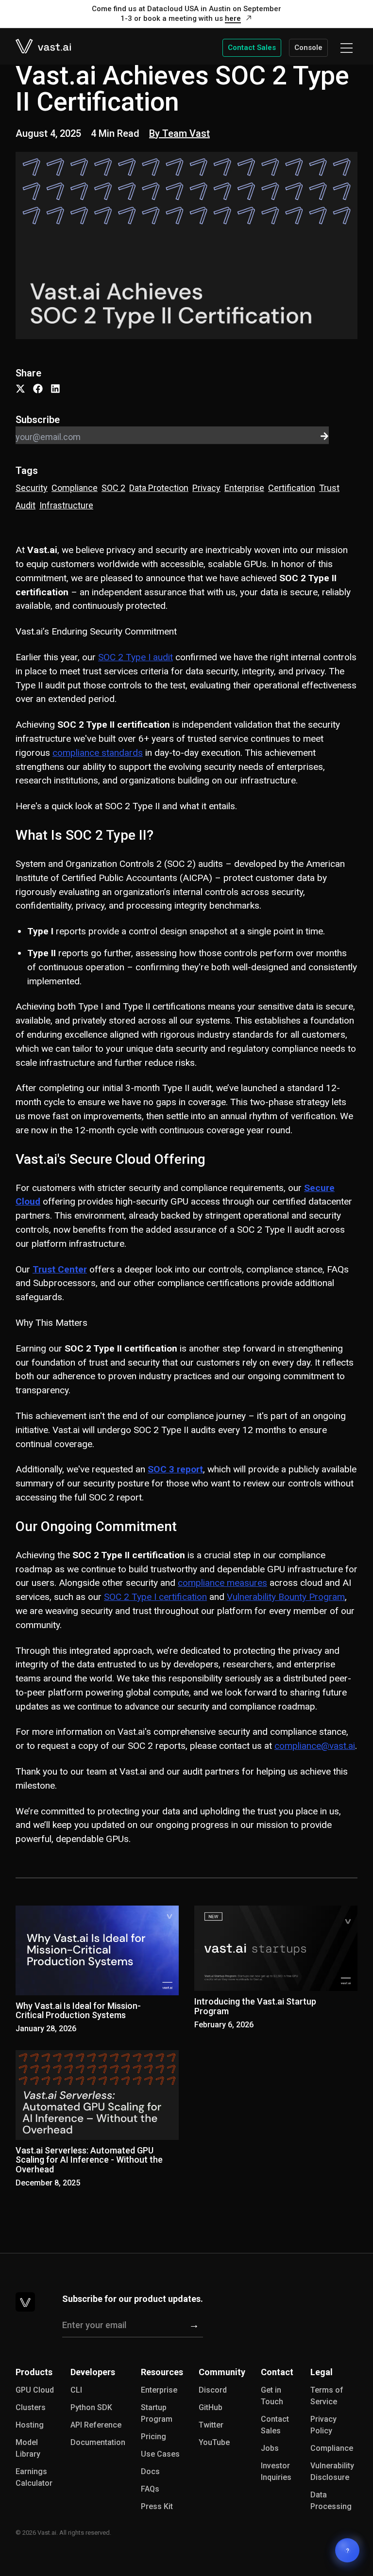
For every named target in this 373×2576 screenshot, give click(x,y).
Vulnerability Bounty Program (286, 1597)
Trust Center (60, 1269)
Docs (150, 2471)
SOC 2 (113, 488)
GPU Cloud (35, 2390)
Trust (329, 488)
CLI (76, 2390)
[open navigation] (347, 48)
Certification (292, 488)
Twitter (211, 2425)
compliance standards (98, 753)
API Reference (96, 2425)
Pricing (153, 2437)
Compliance (75, 488)
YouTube (214, 2442)
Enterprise (244, 488)
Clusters (31, 2407)
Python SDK (91, 2407)
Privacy (206, 488)
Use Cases (160, 2454)
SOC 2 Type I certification (155, 1597)
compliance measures (222, 1583)
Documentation (98, 2442)
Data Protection (159, 488)
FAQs (150, 2489)
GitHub (211, 2407)
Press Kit (157, 2506)
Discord (213, 2390)
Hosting (30, 2425)
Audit (25, 505)
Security (32, 488)
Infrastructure (66, 505)
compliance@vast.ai (315, 1746)
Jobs (270, 2448)
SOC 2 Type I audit (136, 657)
